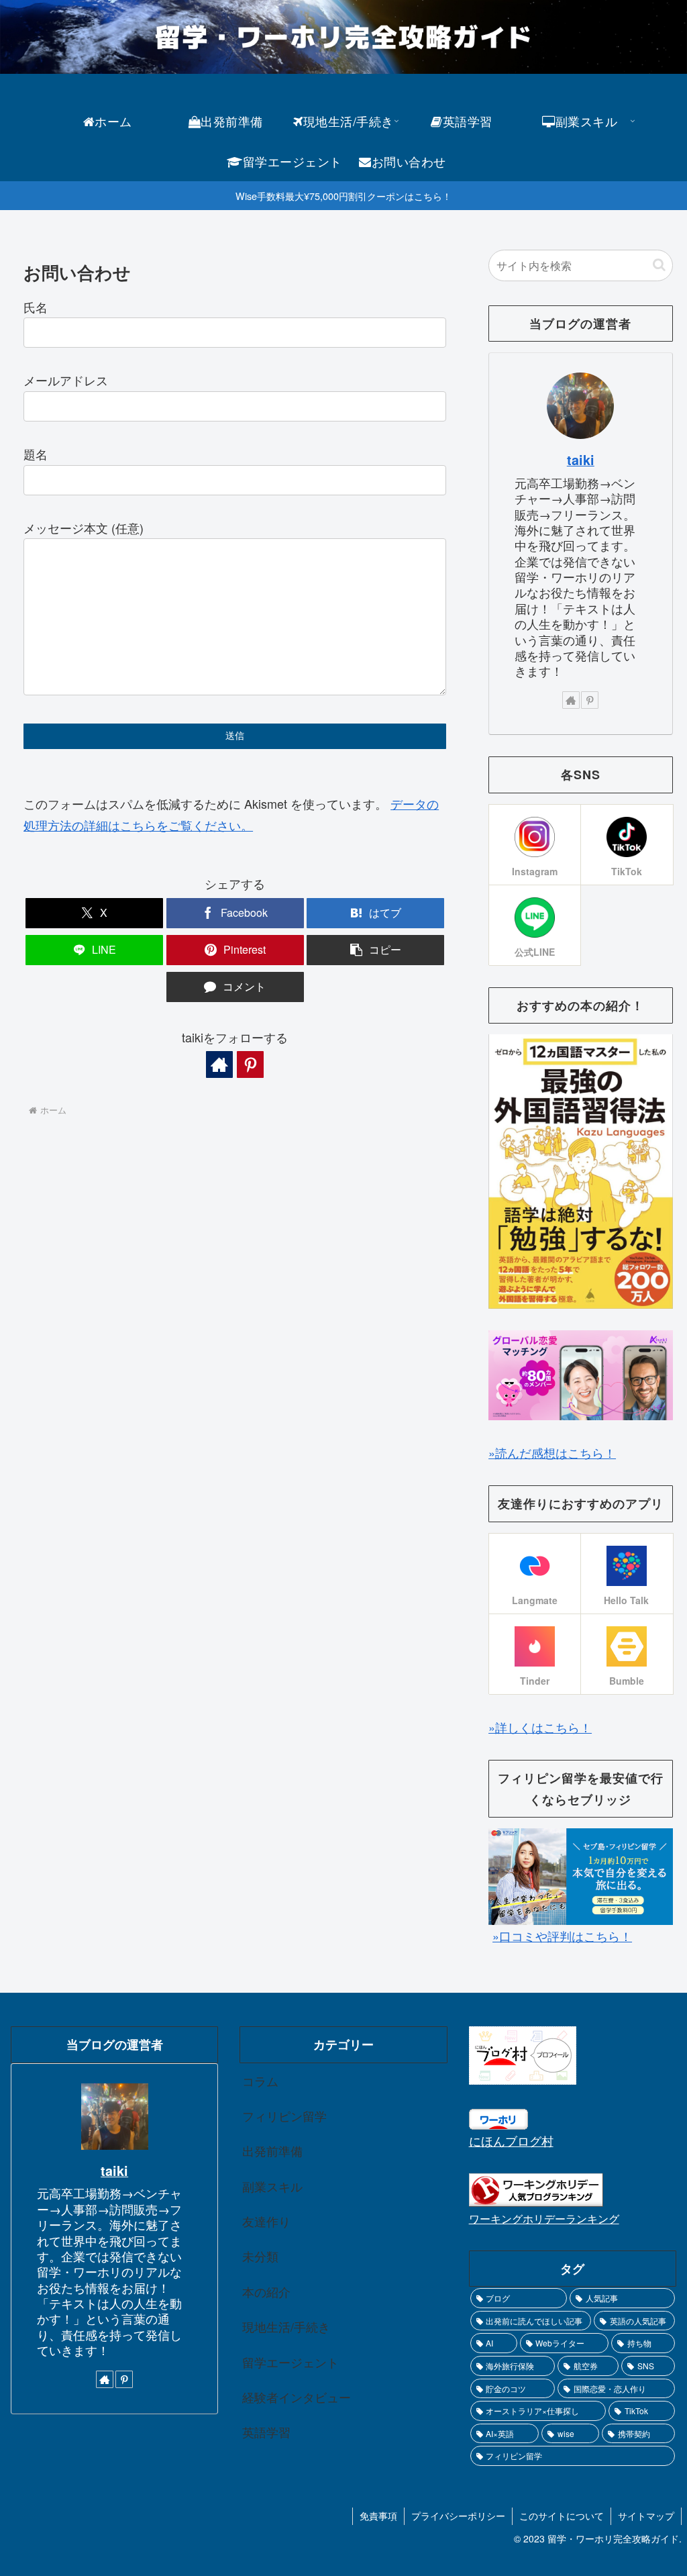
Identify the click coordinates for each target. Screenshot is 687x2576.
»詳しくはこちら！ (540, 1727)
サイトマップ (646, 2516)
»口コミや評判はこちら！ (562, 1936)
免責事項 (378, 2516)
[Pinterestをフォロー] (250, 1064)
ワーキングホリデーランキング (544, 2218)
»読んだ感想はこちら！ (552, 1452)
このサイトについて (562, 2516)
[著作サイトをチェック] (219, 1064)
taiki (581, 460)
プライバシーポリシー (458, 2516)
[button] (375, 950)
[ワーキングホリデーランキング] (536, 2188)
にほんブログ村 (511, 2140)
